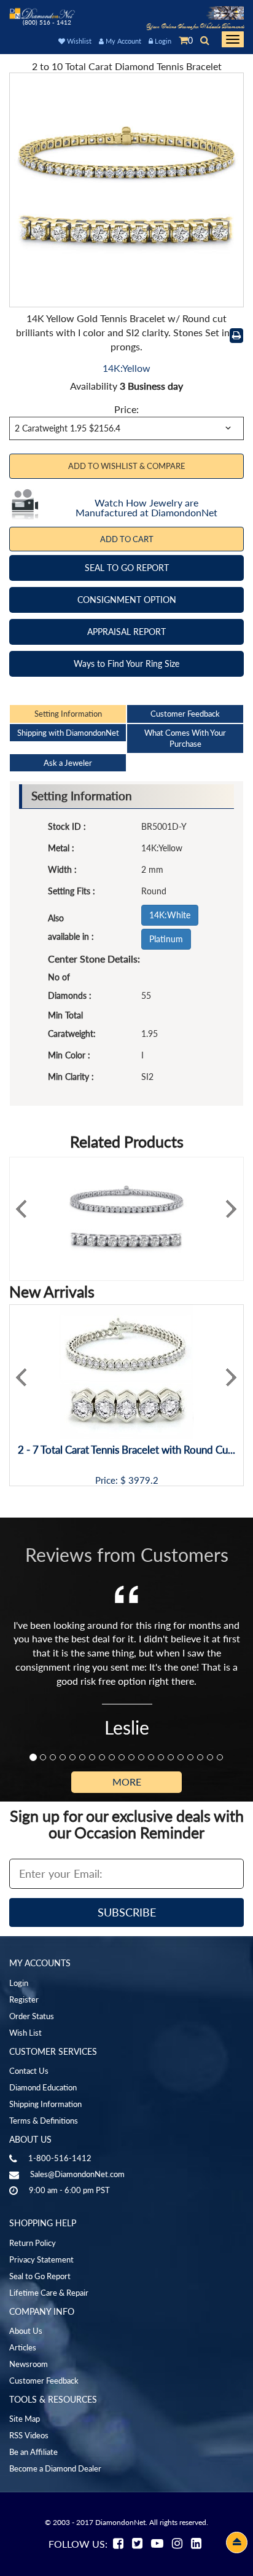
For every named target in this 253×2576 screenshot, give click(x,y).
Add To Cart (127, 539)
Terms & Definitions (44, 2121)
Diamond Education (43, 2087)
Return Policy (33, 2243)
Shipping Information (45, 2104)
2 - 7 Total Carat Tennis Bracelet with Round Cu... (126, 1450)
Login (162, 41)
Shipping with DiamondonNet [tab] (68, 733)
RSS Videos (29, 2435)
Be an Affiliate (33, 2452)
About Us (26, 2331)
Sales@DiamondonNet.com (77, 2174)
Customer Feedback (44, 2381)
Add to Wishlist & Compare (127, 466)
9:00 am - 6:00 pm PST (69, 2190)
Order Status (32, 2016)
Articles (23, 2347)
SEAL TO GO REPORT (127, 568)
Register (24, 1999)
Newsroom (29, 2364)
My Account (123, 41)
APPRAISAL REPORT (126, 632)
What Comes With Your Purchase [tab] (185, 739)
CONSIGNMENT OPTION (127, 600)
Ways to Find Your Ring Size (126, 664)
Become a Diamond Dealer (55, 2468)
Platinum (166, 939)
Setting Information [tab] (68, 714)
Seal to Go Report (40, 2276)
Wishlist (78, 41)
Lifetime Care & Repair (49, 2293)
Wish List (25, 2033)
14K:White (170, 915)
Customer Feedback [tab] (185, 714)
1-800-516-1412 (60, 2158)
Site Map (25, 2419)
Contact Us (29, 2071)
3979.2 (143, 1480)
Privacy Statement (41, 2259)
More (127, 1782)
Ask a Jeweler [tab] (68, 763)
